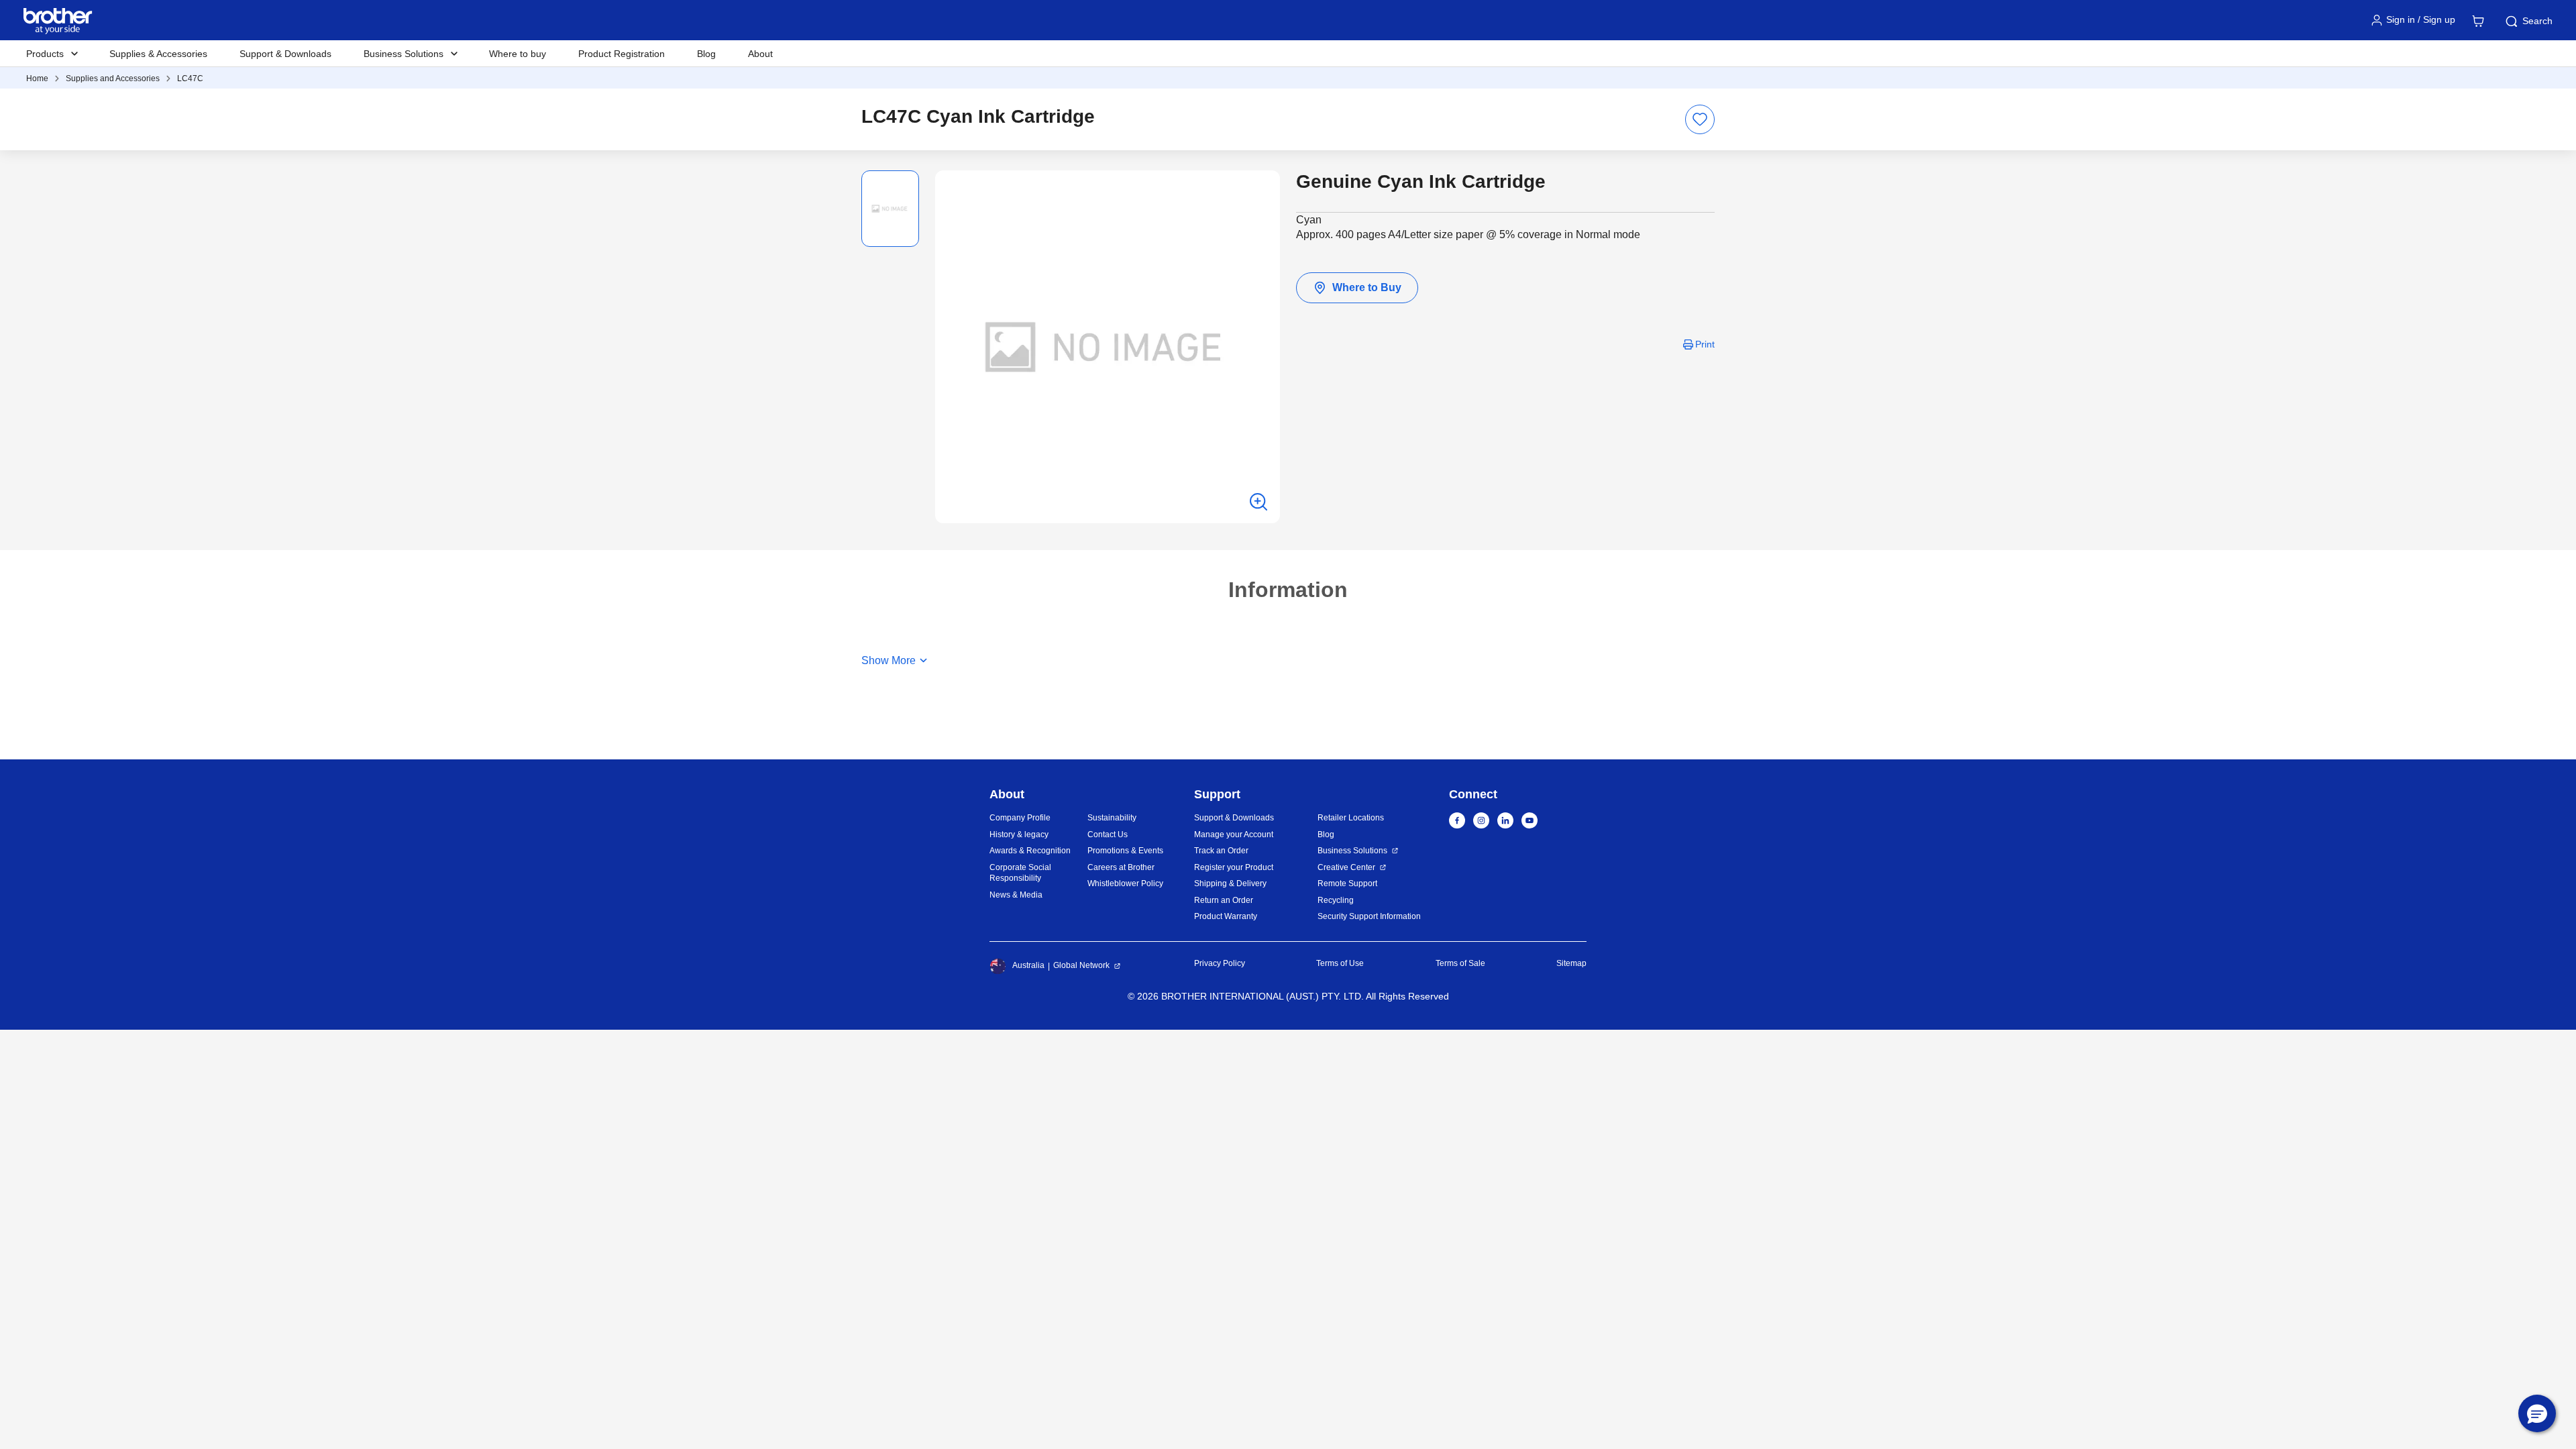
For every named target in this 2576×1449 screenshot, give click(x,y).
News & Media (1016, 895)
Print (1705, 344)
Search (2537, 21)
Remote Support (1347, 883)
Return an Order (1224, 900)
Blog (706, 54)
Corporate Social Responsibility (1020, 873)
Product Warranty (1226, 916)
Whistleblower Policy (1125, 883)
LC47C (190, 78)
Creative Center (1346, 867)
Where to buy (518, 54)
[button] (2537, 1413)
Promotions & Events (1125, 851)
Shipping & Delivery (1230, 883)
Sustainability (1112, 818)
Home (37, 78)
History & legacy (1019, 835)
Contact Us (1108, 835)
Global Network (1081, 965)
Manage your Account (1234, 835)
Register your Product (1234, 867)
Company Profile (1020, 818)
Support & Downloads (285, 54)
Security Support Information (1369, 916)
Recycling (1336, 900)
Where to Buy (1367, 287)
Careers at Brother (1121, 867)
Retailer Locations (1351, 818)
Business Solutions (1352, 851)
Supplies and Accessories (113, 78)
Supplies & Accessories (158, 54)
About (760, 54)
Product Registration (622, 54)
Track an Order (1221, 851)
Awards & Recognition (1030, 851)
